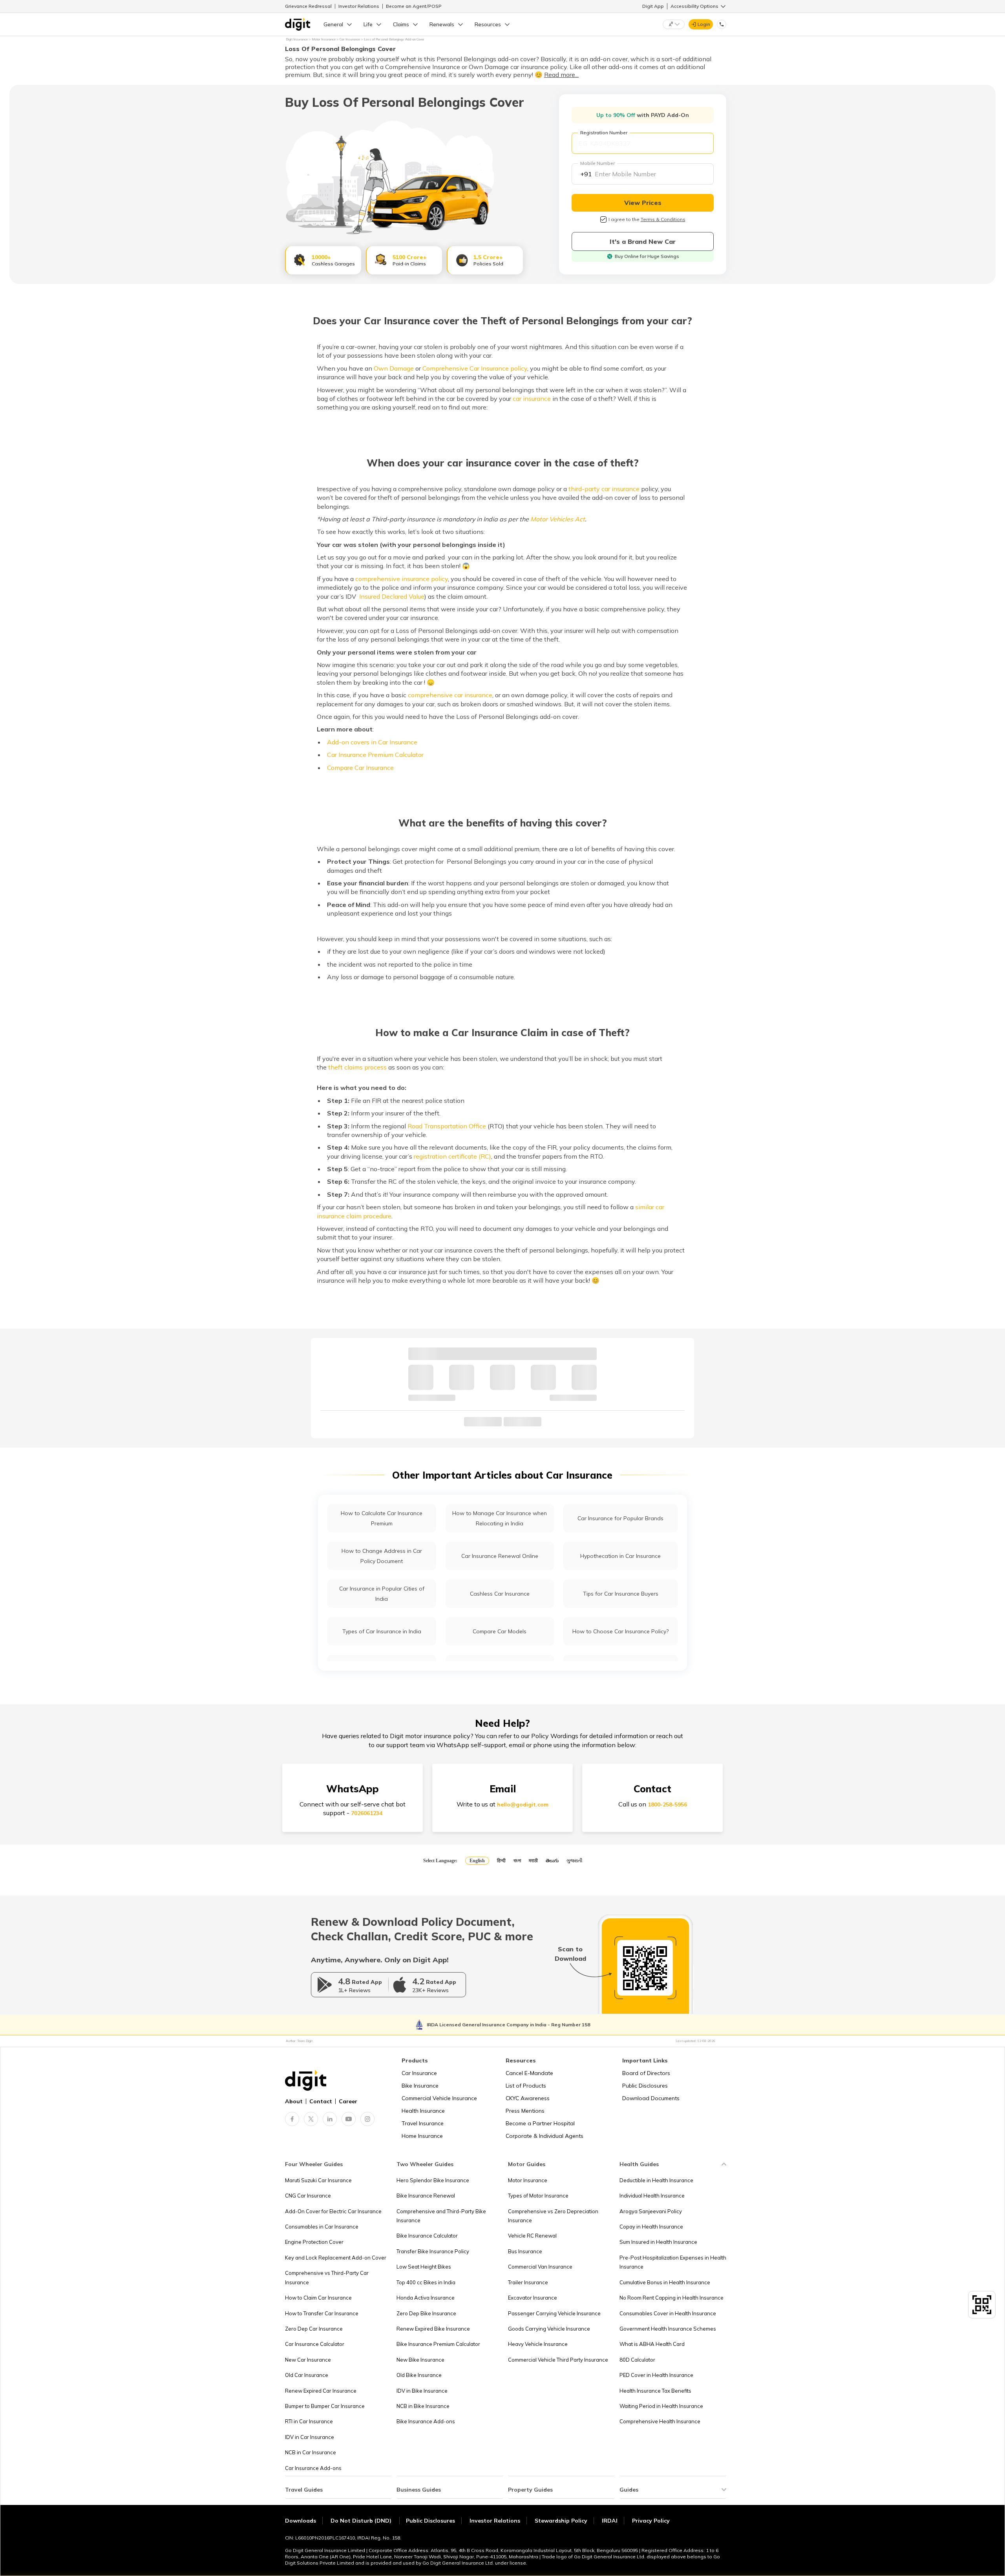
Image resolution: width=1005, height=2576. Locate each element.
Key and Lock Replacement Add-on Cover (336, 2258)
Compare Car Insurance (360, 768)
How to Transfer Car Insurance (322, 2313)
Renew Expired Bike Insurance (433, 2329)
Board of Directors (646, 2073)
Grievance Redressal (308, 6)
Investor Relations (359, 6)
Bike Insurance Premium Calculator (438, 2344)
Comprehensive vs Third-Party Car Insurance (327, 2277)
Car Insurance (419, 2073)
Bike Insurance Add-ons (426, 2421)
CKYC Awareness (528, 2098)
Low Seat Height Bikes (424, 2267)
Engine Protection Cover (314, 2242)
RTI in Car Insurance (309, 2421)
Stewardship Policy (561, 2521)
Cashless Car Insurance (500, 1594)
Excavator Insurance (533, 2298)
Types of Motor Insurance (538, 2196)
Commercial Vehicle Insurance (439, 2098)
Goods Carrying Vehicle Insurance (549, 2329)
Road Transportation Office (447, 1126)
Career (348, 2101)
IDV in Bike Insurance (422, 2391)
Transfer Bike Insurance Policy (433, 2251)
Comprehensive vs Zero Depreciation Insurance (553, 2216)
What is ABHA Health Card (652, 2344)
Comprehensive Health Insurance (660, 2421)
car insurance (532, 399)
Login (704, 24)
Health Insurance (423, 2111)
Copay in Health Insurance (651, 2227)
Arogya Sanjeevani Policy (651, 2211)
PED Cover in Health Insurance (656, 2375)
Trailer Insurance (528, 2282)
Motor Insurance (528, 2180)
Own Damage (394, 368)
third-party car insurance (604, 489)
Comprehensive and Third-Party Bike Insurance (441, 2216)
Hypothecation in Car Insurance (620, 1556)
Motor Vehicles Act (558, 519)
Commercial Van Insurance (540, 2267)
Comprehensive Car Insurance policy (475, 368)
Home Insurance (422, 2136)
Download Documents (651, 2098)
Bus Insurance (525, 2251)
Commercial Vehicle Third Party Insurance (558, 2360)
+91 (586, 174)
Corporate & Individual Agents (545, 2136)
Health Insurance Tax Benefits (655, 2391)
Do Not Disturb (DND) (362, 2521)
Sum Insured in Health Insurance (658, 2242)
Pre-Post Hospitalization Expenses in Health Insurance (673, 2262)
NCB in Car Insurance (311, 2452)
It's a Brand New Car (643, 241)
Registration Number (604, 133)
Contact (321, 2101)
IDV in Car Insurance (310, 2437)
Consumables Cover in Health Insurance (668, 2313)
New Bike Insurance (420, 2360)
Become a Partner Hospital (540, 2123)
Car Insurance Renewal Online (500, 1556)
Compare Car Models (500, 1631)
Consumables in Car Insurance (322, 2227)
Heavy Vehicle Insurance (538, 2344)
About (294, 2101)
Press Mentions (525, 2111)
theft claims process (357, 1067)
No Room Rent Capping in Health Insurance (672, 2298)
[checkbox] (603, 219)
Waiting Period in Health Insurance (661, 2406)
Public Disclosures (645, 2086)
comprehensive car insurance (450, 695)
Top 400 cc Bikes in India (426, 2282)
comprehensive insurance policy (402, 579)
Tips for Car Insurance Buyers (621, 1594)
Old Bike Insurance (419, 2375)
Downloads (301, 2521)
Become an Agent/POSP (414, 6)
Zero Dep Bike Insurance (426, 2313)
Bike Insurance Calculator (427, 2236)
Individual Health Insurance (652, 2196)
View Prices (643, 203)
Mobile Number (598, 163)
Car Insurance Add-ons (313, 2468)
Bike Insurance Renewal (426, 2196)
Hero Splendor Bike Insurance (433, 2180)
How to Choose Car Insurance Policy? (620, 1631)
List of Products (526, 2086)
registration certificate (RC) (452, 1156)
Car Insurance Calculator (315, 2344)
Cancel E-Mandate (529, 2073)
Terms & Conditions (663, 219)
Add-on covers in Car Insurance (372, 742)
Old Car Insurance (307, 2375)
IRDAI (610, 2521)
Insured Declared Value (392, 596)
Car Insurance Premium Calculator (375, 755)
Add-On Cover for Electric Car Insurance (333, 2211)
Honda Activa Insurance (426, 2298)
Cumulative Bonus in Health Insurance (665, 2282)
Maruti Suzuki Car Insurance (318, 2180)
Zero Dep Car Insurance (314, 2329)
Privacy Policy (651, 2521)
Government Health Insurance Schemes (668, 2329)
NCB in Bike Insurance (423, 2406)
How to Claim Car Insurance (318, 2298)
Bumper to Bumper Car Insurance (325, 2406)
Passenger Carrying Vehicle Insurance (554, 2313)
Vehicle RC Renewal (532, 2236)
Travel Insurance (423, 2123)
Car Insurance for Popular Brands (620, 1518)
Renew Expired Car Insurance (321, 2391)
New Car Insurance (308, 2360)
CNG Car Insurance (308, 2196)
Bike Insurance (420, 2086)
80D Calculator (637, 2360)
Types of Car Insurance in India (382, 1631)
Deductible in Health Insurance (656, 2180)
